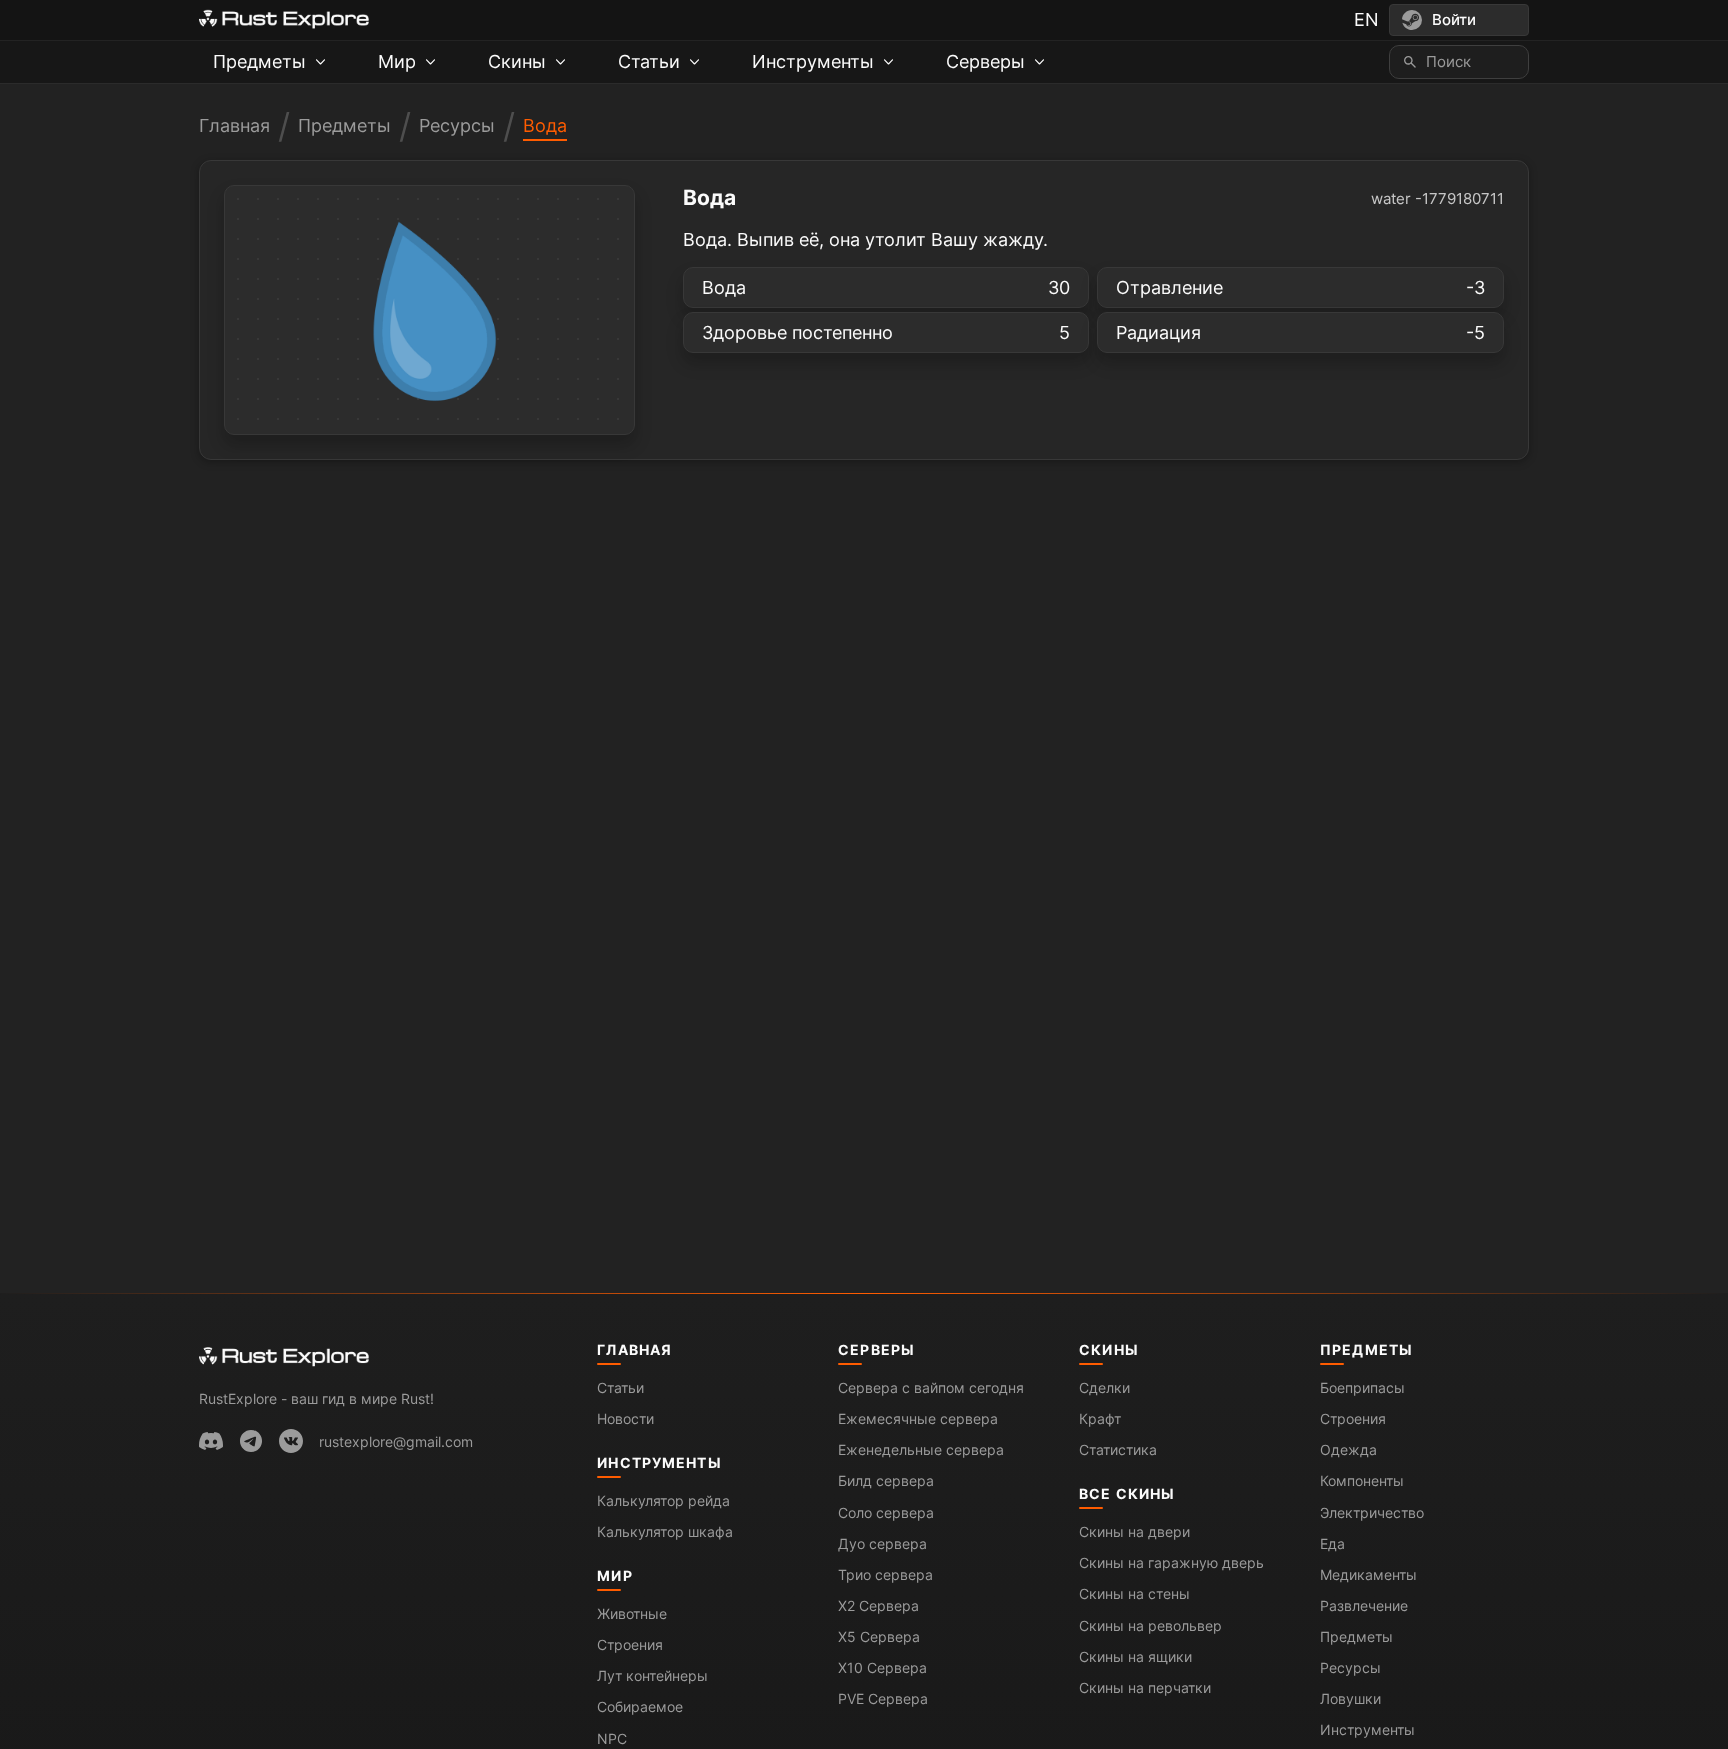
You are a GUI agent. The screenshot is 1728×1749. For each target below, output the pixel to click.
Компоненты (1362, 1480)
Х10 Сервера (882, 1667)
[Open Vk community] (291, 1441)
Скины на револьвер (1150, 1625)
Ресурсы (457, 125)
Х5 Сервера (879, 1636)
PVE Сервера (883, 1698)
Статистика (1118, 1449)
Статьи (620, 1387)
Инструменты (659, 1462)
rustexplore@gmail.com (396, 1441)
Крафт (1100, 1418)
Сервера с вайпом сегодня (931, 1387)
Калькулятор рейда (663, 1500)
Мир (614, 1575)
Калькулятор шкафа (665, 1531)
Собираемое (640, 1706)
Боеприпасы (1362, 1387)
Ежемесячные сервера (918, 1418)
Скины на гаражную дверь (1171, 1562)
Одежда (1348, 1449)
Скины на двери (1134, 1531)
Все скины (1127, 1493)
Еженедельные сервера (921, 1449)
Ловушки (1350, 1698)
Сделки (1104, 1387)
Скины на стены (1134, 1593)
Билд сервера (886, 1480)
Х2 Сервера (878, 1605)
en (1366, 19)
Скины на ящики (1135, 1656)
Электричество (1372, 1512)
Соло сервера (886, 1512)
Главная (234, 125)
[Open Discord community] (211, 1441)
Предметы (344, 125)
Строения (630, 1644)
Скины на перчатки (1145, 1687)
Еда (1332, 1543)
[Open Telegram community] (251, 1441)
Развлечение (1364, 1605)
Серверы (876, 1349)
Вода (545, 125)
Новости (625, 1418)
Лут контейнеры (652, 1675)
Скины (1109, 1349)
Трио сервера (885, 1574)
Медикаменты (1368, 1574)
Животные (632, 1613)
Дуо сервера (882, 1543)
